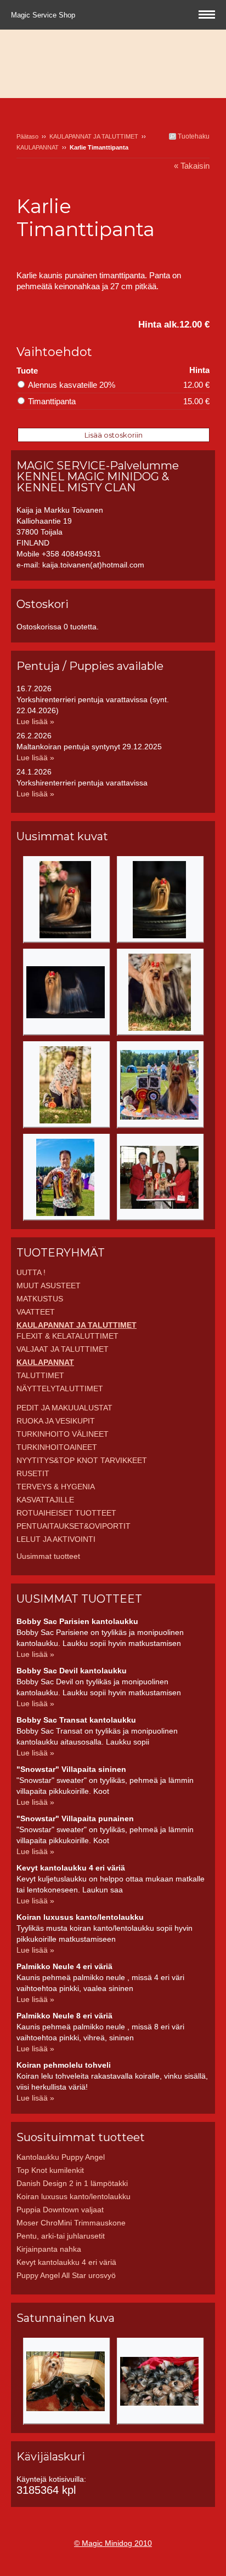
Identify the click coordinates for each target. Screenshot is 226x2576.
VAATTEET (36, 1312)
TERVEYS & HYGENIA (56, 1487)
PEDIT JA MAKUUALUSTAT (64, 1408)
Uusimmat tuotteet (48, 1556)
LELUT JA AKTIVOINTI (56, 1539)
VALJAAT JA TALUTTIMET (63, 1349)
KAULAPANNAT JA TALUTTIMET (94, 136)
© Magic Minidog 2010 (113, 2543)
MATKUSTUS (40, 1299)
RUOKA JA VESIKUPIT (56, 1421)
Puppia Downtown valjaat (60, 2210)
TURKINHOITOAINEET (57, 1447)
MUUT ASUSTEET (49, 1286)
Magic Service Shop (44, 15)
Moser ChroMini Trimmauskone (71, 2223)
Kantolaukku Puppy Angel (61, 2157)
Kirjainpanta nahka (49, 2249)
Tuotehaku (193, 136)
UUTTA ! (31, 1272)
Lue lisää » (35, 721)
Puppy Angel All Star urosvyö (66, 2275)
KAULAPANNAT (38, 147)
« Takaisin (192, 166)
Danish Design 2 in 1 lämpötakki (72, 2183)
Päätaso (27, 136)
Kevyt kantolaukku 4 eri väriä (66, 2262)
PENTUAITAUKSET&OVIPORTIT (74, 1526)
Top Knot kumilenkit (50, 2170)
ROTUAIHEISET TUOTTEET (66, 1513)
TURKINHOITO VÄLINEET (63, 1434)
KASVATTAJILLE (45, 1500)
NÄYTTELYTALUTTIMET (60, 1389)
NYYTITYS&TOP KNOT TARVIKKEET (82, 1460)
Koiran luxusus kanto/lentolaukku (74, 2196)
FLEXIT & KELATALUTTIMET (67, 1336)
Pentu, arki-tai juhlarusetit (61, 2236)
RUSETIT (33, 1473)
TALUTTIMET (40, 1375)
